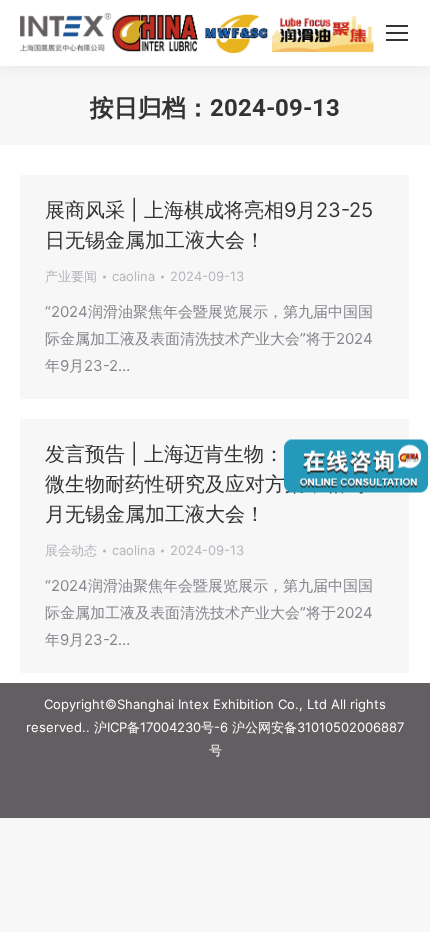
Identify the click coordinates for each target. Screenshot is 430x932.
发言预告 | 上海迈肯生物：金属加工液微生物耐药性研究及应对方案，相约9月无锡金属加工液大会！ (214, 484)
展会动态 (71, 550)
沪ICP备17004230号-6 (161, 727)
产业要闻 (71, 276)
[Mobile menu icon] (397, 33)
